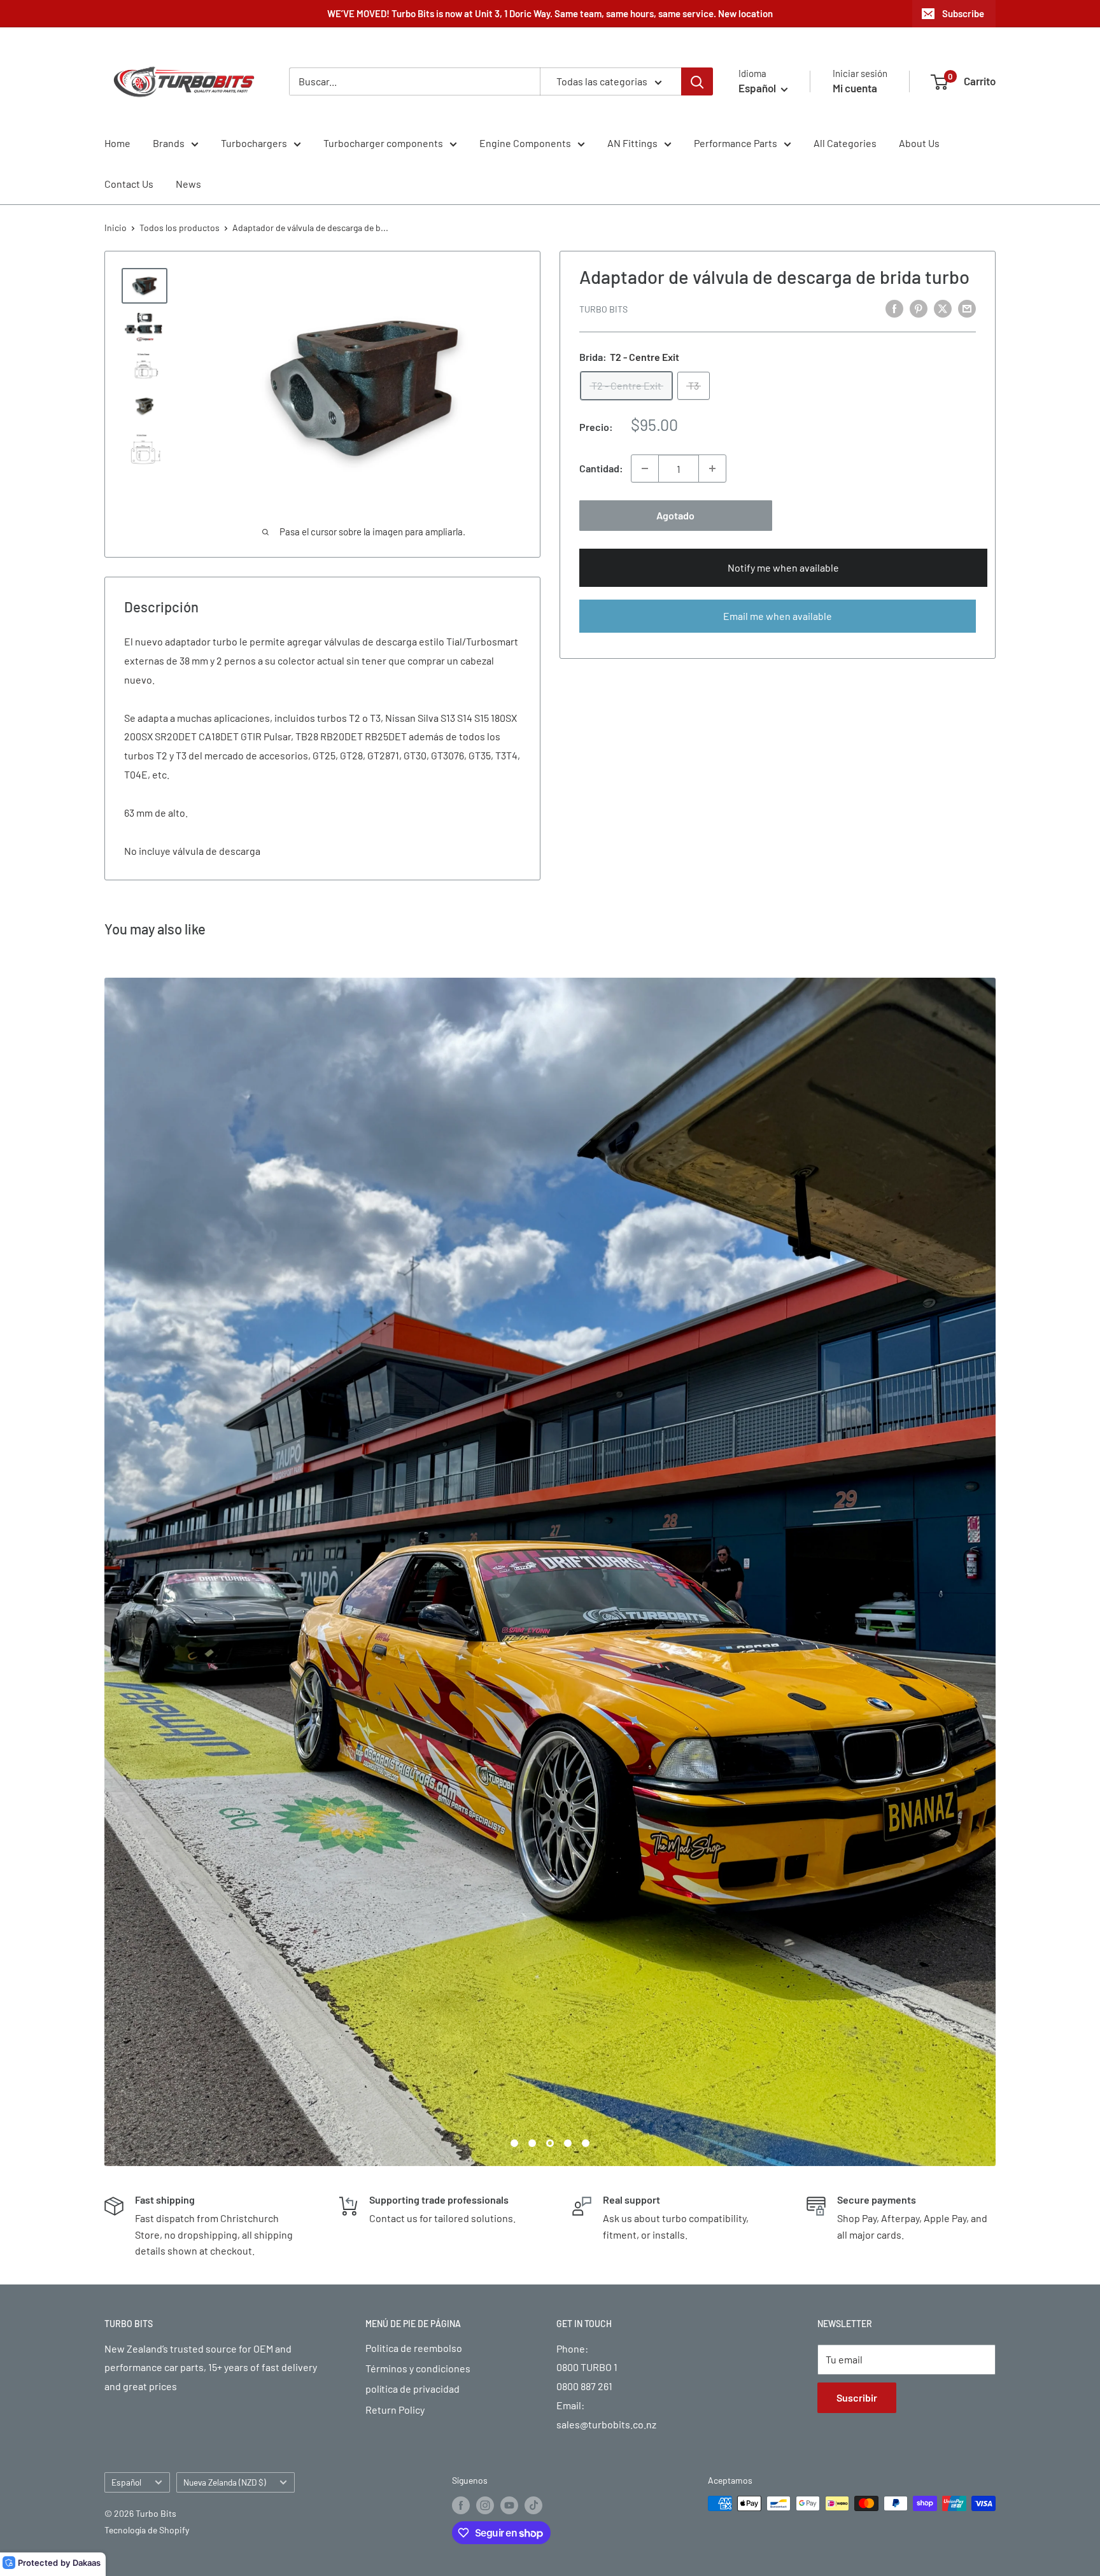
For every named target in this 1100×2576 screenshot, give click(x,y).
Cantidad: (601, 468)
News (188, 184)
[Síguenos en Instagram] (485, 1911)
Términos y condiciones (418, 1774)
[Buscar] (697, 81)
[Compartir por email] (967, 308)
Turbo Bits (603, 309)
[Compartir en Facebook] (894, 308)
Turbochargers (254, 143)
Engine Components (525, 143)
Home (117, 143)
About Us (919, 143)
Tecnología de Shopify (147, 1936)
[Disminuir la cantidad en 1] (645, 468)
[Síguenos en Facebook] (461, 1911)
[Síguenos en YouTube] (509, 1911)
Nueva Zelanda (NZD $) (225, 1888)
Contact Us (129, 184)
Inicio (116, 228)
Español (126, 1888)
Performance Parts (736, 143)
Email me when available (778, 616)
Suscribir (857, 1803)
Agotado (675, 515)
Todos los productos (180, 228)
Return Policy (395, 1815)
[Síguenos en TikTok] (533, 1911)
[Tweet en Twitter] (943, 308)
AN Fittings (632, 143)
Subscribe (963, 13)
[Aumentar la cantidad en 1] (712, 468)
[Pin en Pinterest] (919, 308)
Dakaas (87, 2563)
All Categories (845, 143)
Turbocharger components (383, 143)
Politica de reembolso (414, 1753)
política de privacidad (412, 1795)
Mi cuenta (855, 88)
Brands (169, 143)
